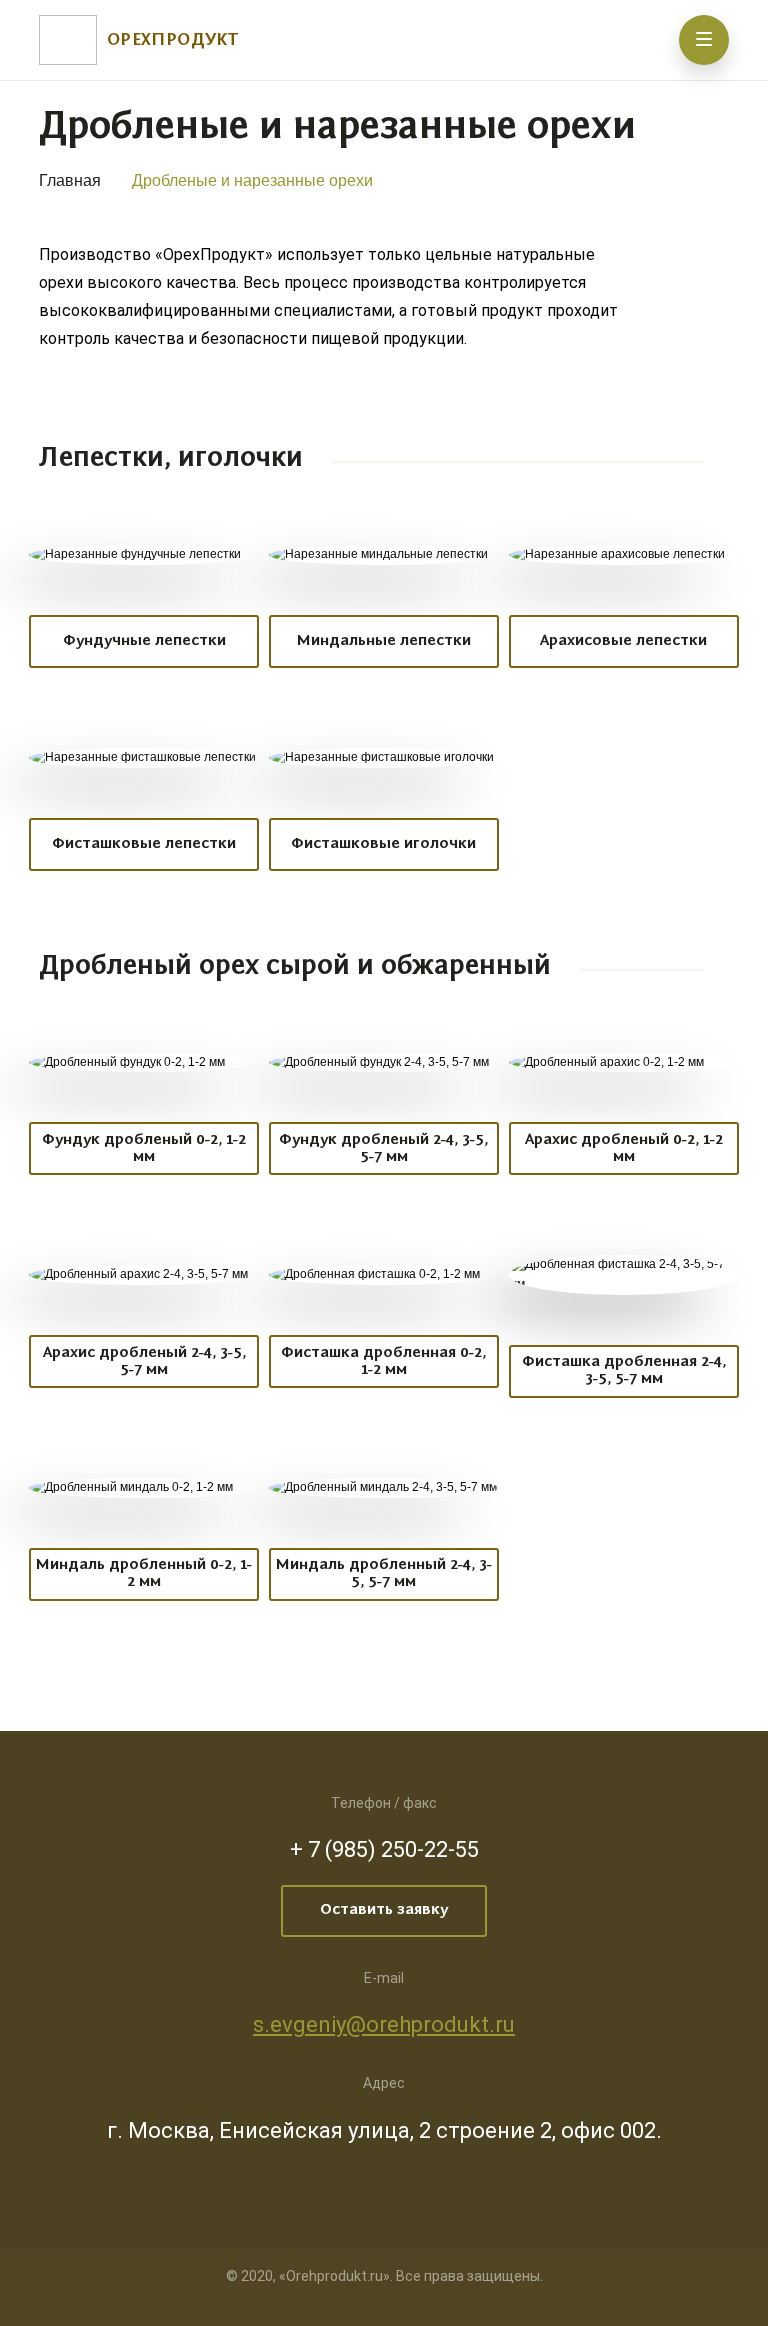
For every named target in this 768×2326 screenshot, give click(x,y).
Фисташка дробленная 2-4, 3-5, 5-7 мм (624, 1370)
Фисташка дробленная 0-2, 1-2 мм (383, 1361)
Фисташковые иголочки (383, 844)
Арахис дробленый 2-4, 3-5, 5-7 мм (144, 1361)
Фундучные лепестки (144, 641)
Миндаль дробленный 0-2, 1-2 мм (144, 1573)
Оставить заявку (384, 1910)
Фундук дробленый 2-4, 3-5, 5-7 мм (383, 1148)
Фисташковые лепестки (144, 844)
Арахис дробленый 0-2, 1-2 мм (624, 1148)
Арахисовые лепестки (623, 641)
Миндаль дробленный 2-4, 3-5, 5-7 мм (384, 1573)
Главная (70, 180)
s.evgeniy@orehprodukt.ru (384, 2024)
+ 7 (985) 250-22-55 (384, 1849)
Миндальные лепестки (384, 641)
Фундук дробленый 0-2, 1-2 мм (144, 1148)
